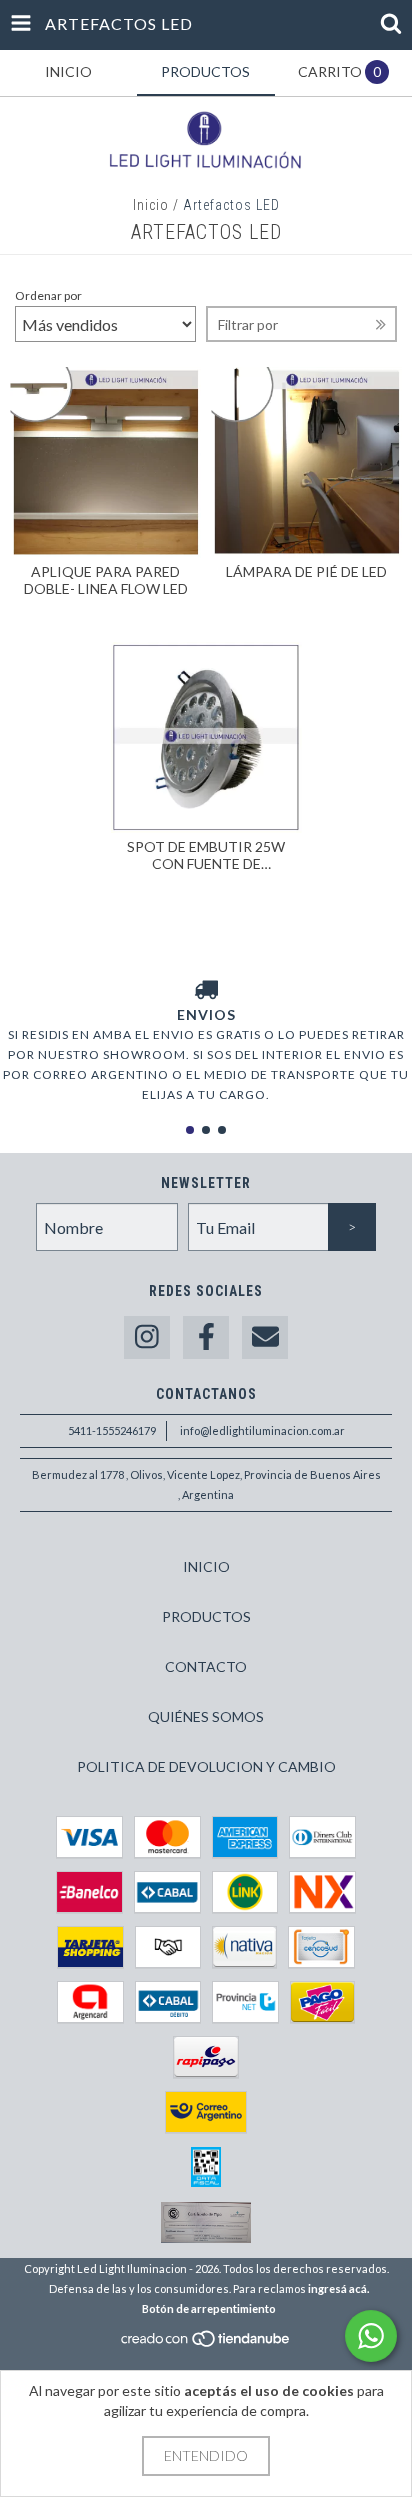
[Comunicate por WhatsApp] (371, 2336)
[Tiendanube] (206, 2344)
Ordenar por (48, 295)
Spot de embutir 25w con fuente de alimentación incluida (206, 855)
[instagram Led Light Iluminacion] (147, 1337)
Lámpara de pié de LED (306, 571)
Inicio (151, 205)
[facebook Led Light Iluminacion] (206, 1337)
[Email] (265, 1337)
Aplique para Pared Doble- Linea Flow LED (106, 580)
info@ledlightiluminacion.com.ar (262, 1430)
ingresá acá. (338, 2288)
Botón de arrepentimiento (209, 2308)
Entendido (206, 2455)
